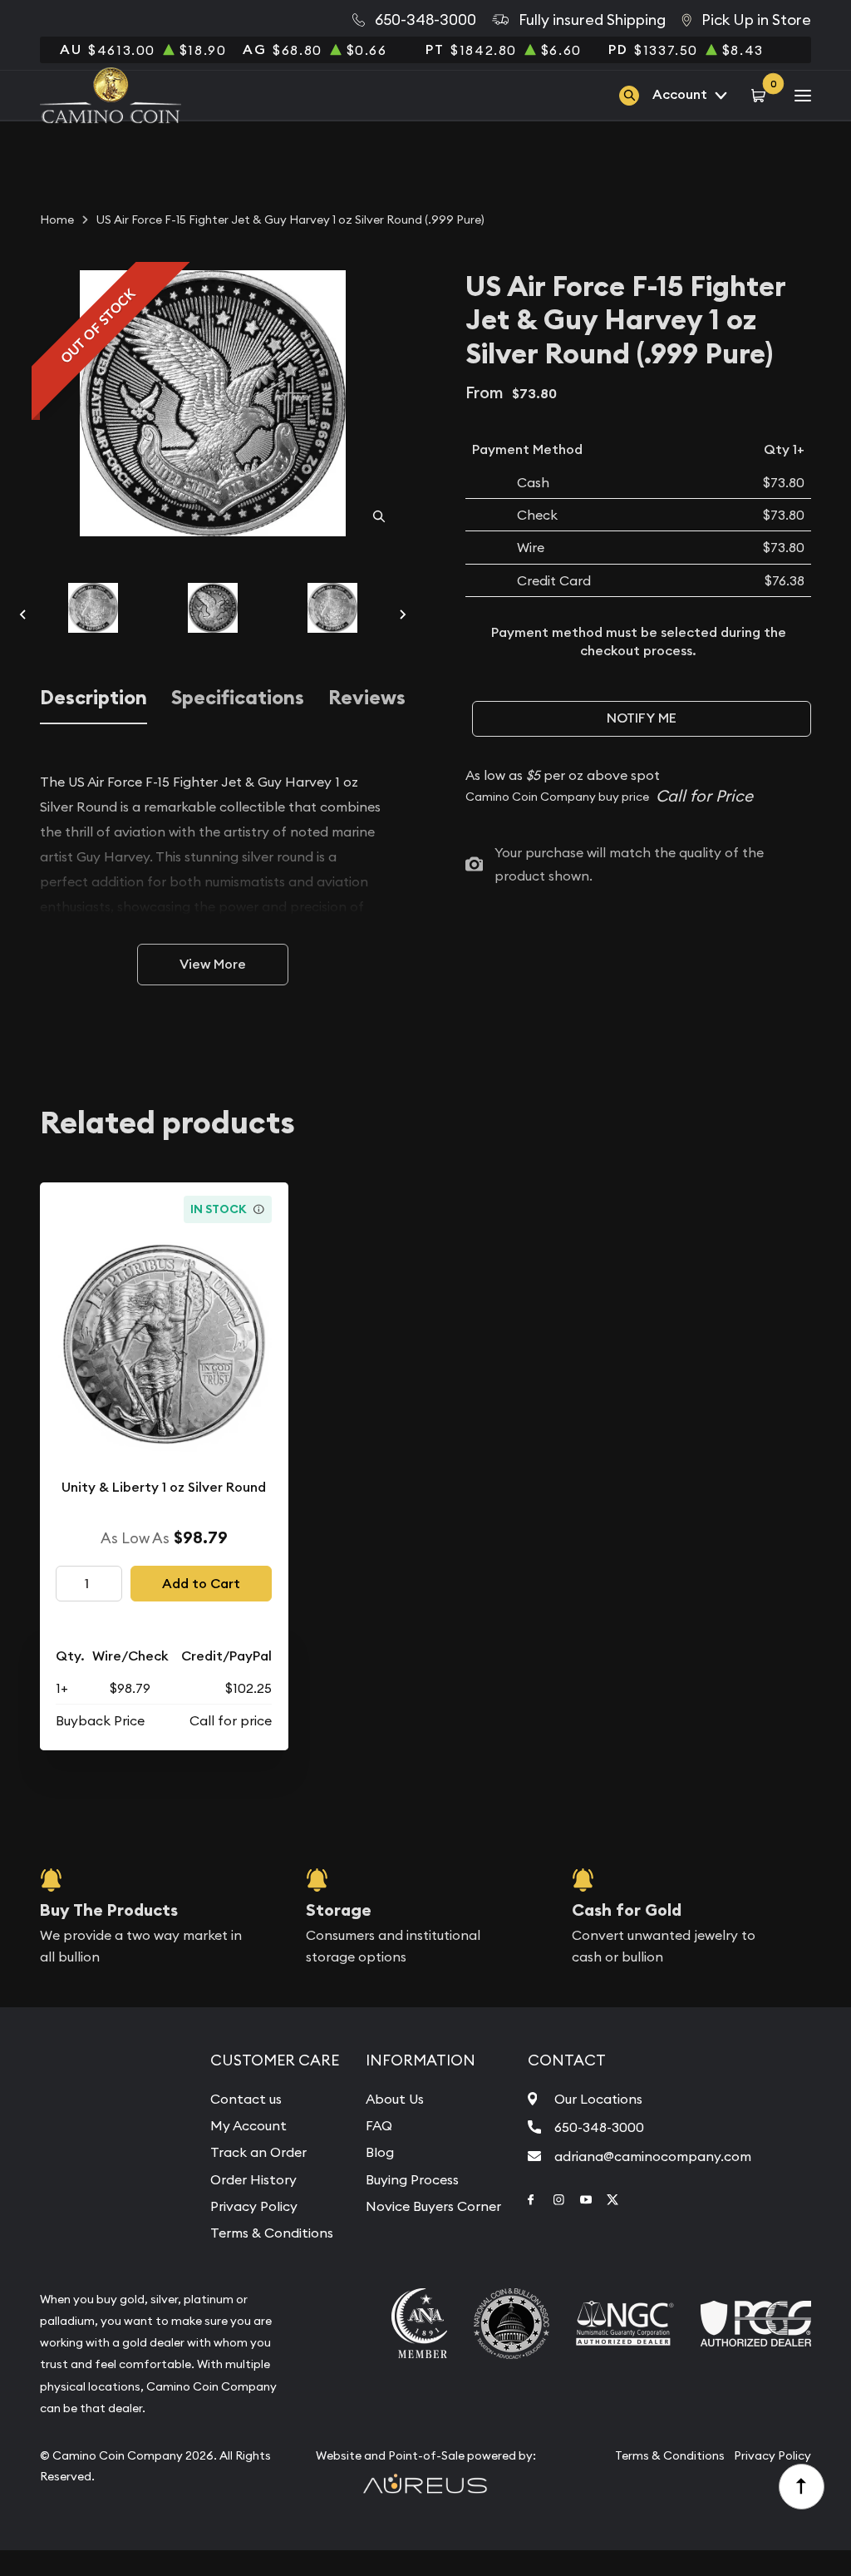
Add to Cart (201, 1584)
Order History (253, 2179)
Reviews (367, 698)
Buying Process (412, 2179)
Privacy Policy (254, 2206)
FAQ (379, 2125)
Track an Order (258, 2152)
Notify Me (642, 718)
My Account (248, 2125)
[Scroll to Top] (802, 2487)
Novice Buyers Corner (433, 2206)
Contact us (246, 2099)
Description (93, 698)
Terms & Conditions (272, 2233)
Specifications (238, 698)
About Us (395, 2099)
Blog (380, 2152)
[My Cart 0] (761, 95)
